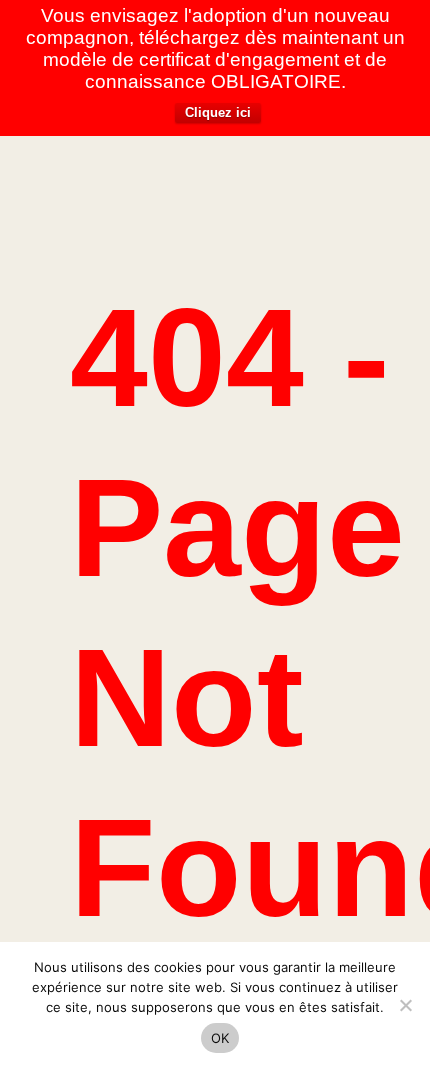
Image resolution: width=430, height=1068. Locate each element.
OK (220, 1038)
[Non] (405, 1005)
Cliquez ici (218, 112)
